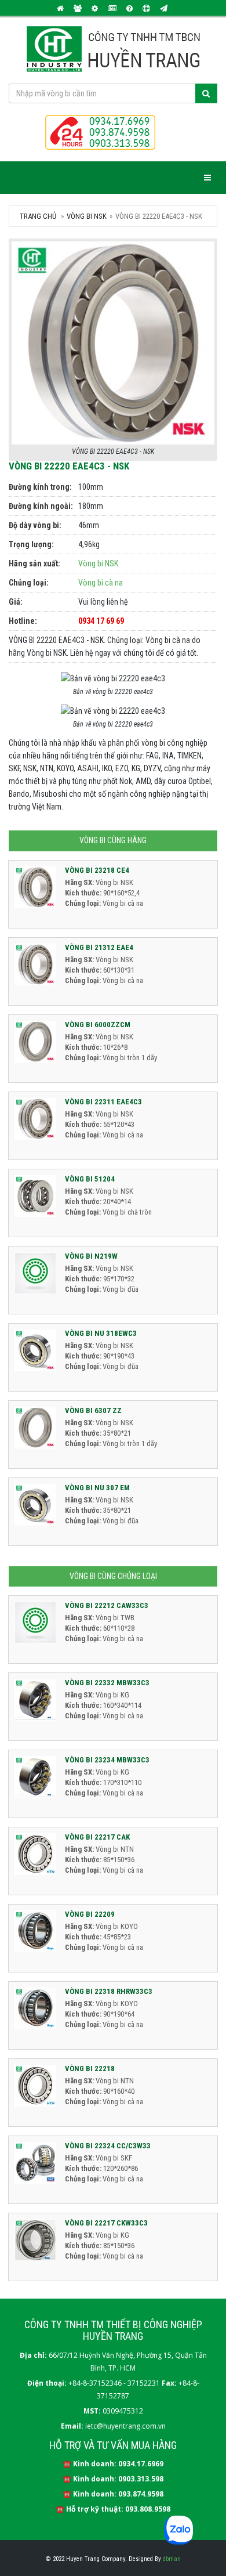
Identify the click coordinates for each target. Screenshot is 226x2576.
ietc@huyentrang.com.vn (125, 2426)
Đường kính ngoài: (41, 506)
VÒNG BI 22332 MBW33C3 (107, 1683)
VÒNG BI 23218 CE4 (97, 870)
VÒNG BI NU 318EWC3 (101, 1333)
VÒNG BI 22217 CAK (97, 1837)
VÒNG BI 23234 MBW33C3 (107, 1760)
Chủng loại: (29, 583)
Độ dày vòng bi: (35, 525)
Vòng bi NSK (98, 563)
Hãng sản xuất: (34, 563)
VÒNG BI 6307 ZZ (93, 1410)
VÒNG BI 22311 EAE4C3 (103, 1102)
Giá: (16, 602)
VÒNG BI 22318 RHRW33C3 (109, 1991)
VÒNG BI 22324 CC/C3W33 (108, 2146)
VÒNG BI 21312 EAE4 (99, 947)
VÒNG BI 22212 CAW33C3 (107, 1605)
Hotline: (23, 621)
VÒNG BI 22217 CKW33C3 (106, 2223)
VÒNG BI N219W (91, 1256)
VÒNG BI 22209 (90, 1914)
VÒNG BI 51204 (90, 1179)
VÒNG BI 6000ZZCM (98, 1025)
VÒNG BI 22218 (90, 2069)
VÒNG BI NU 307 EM (97, 1488)
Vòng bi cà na (101, 583)
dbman (172, 2559)
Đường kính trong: (40, 487)
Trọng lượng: (31, 544)
